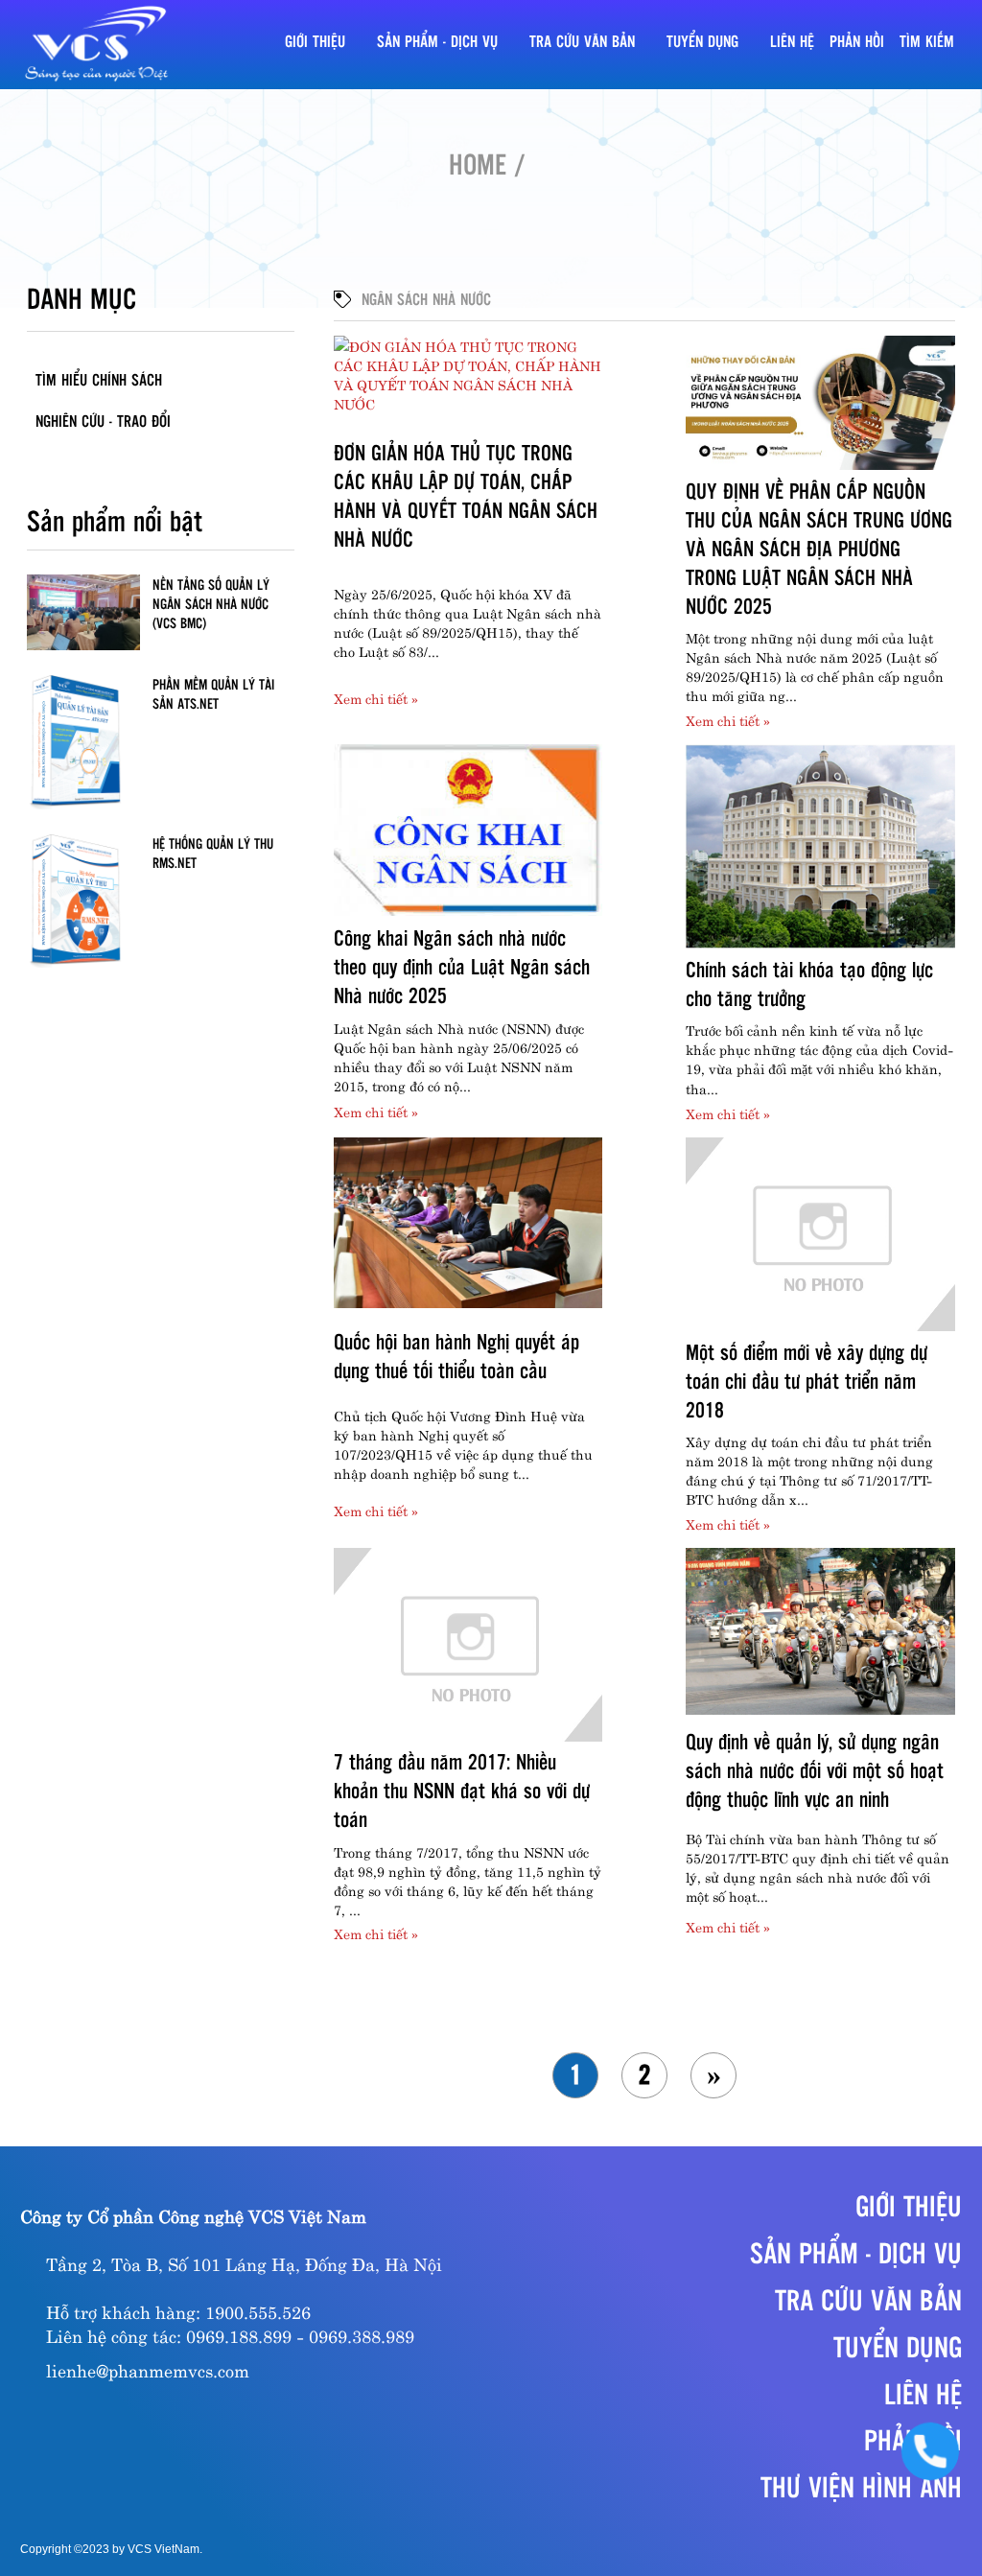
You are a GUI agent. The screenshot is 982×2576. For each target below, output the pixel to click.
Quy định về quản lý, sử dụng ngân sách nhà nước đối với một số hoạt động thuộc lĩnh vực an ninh (815, 1769)
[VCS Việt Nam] (97, 45)
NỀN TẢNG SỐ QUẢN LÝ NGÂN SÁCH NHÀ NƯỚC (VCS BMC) (211, 603)
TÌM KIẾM (927, 41)
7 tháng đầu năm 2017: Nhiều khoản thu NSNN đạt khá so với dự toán (462, 1790)
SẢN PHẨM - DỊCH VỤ (437, 41)
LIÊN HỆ (792, 41)
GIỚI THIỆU (315, 41)
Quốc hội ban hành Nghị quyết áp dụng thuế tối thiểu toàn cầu (456, 1355)
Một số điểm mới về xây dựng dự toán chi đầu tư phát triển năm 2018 (807, 1380)
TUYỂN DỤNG (702, 41)
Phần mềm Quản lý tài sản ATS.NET (213, 693)
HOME (478, 163)
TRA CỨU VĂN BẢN (582, 41)
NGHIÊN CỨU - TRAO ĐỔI (103, 421)
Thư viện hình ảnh (861, 2486)
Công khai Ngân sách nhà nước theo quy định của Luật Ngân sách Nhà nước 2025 (462, 966)
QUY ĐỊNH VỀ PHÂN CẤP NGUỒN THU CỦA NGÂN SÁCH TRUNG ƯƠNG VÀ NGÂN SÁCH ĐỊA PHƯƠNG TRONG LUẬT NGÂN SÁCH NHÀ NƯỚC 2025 (819, 548)
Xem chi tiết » (376, 697)
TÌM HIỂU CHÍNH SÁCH (99, 379)
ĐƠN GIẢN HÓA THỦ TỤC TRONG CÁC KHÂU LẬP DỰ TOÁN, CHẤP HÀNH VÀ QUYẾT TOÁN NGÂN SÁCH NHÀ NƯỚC (466, 495)
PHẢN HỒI (857, 41)
